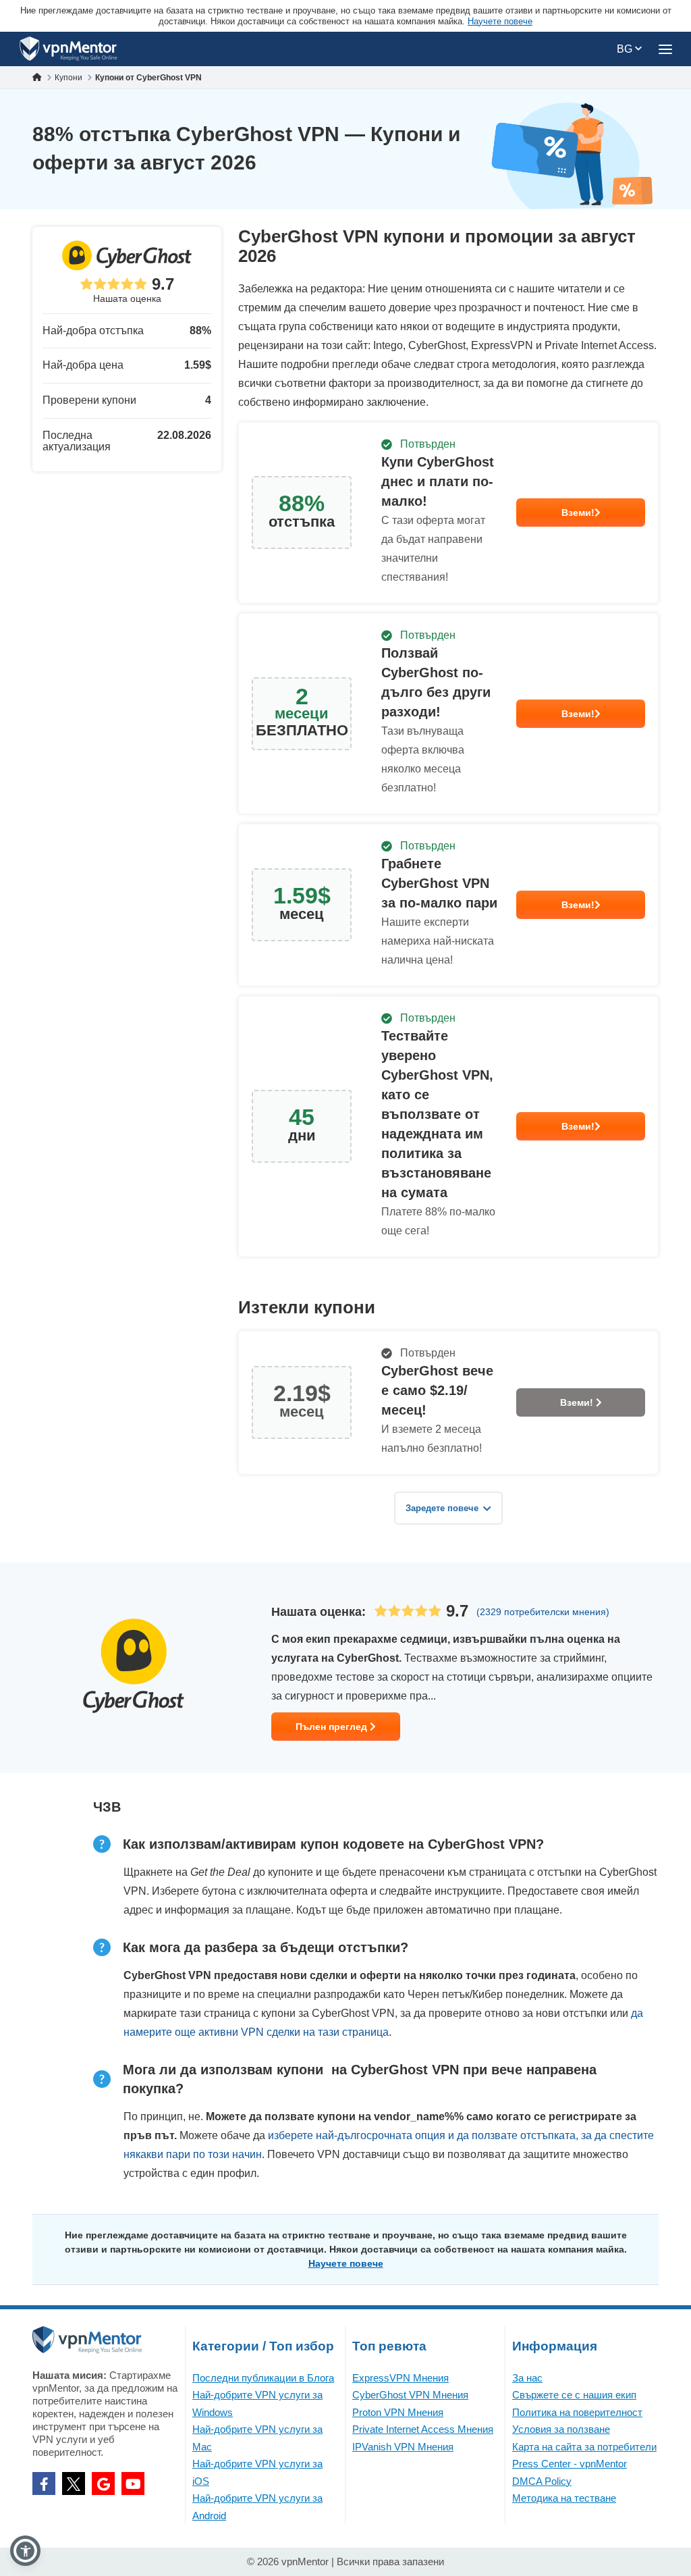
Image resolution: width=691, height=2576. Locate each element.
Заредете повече (442, 1508)
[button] (25, 2551)
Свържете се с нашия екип (574, 2395)
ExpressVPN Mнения (400, 2378)
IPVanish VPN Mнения (403, 2447)
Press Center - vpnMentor (570, 2464)
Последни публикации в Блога (263, 2378)
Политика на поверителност (577, 2412)
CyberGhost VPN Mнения (410, 2395)
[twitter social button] (74, 2483)
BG (626, 49)
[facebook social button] (44, 2483)
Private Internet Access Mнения (423, 2429)
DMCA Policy (542, 2481)
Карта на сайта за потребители (584, 2447)
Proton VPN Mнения (398, 2412)
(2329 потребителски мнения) (543, 1612)
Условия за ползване (561, 2429)
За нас (527, 2378)
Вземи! (578, 512)
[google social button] (103, 2483)
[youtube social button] (133, 2483)
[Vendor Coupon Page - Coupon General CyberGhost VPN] (448, 513)
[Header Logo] (68, 49)
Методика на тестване (564, 2498)
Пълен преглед (333, 1727)
